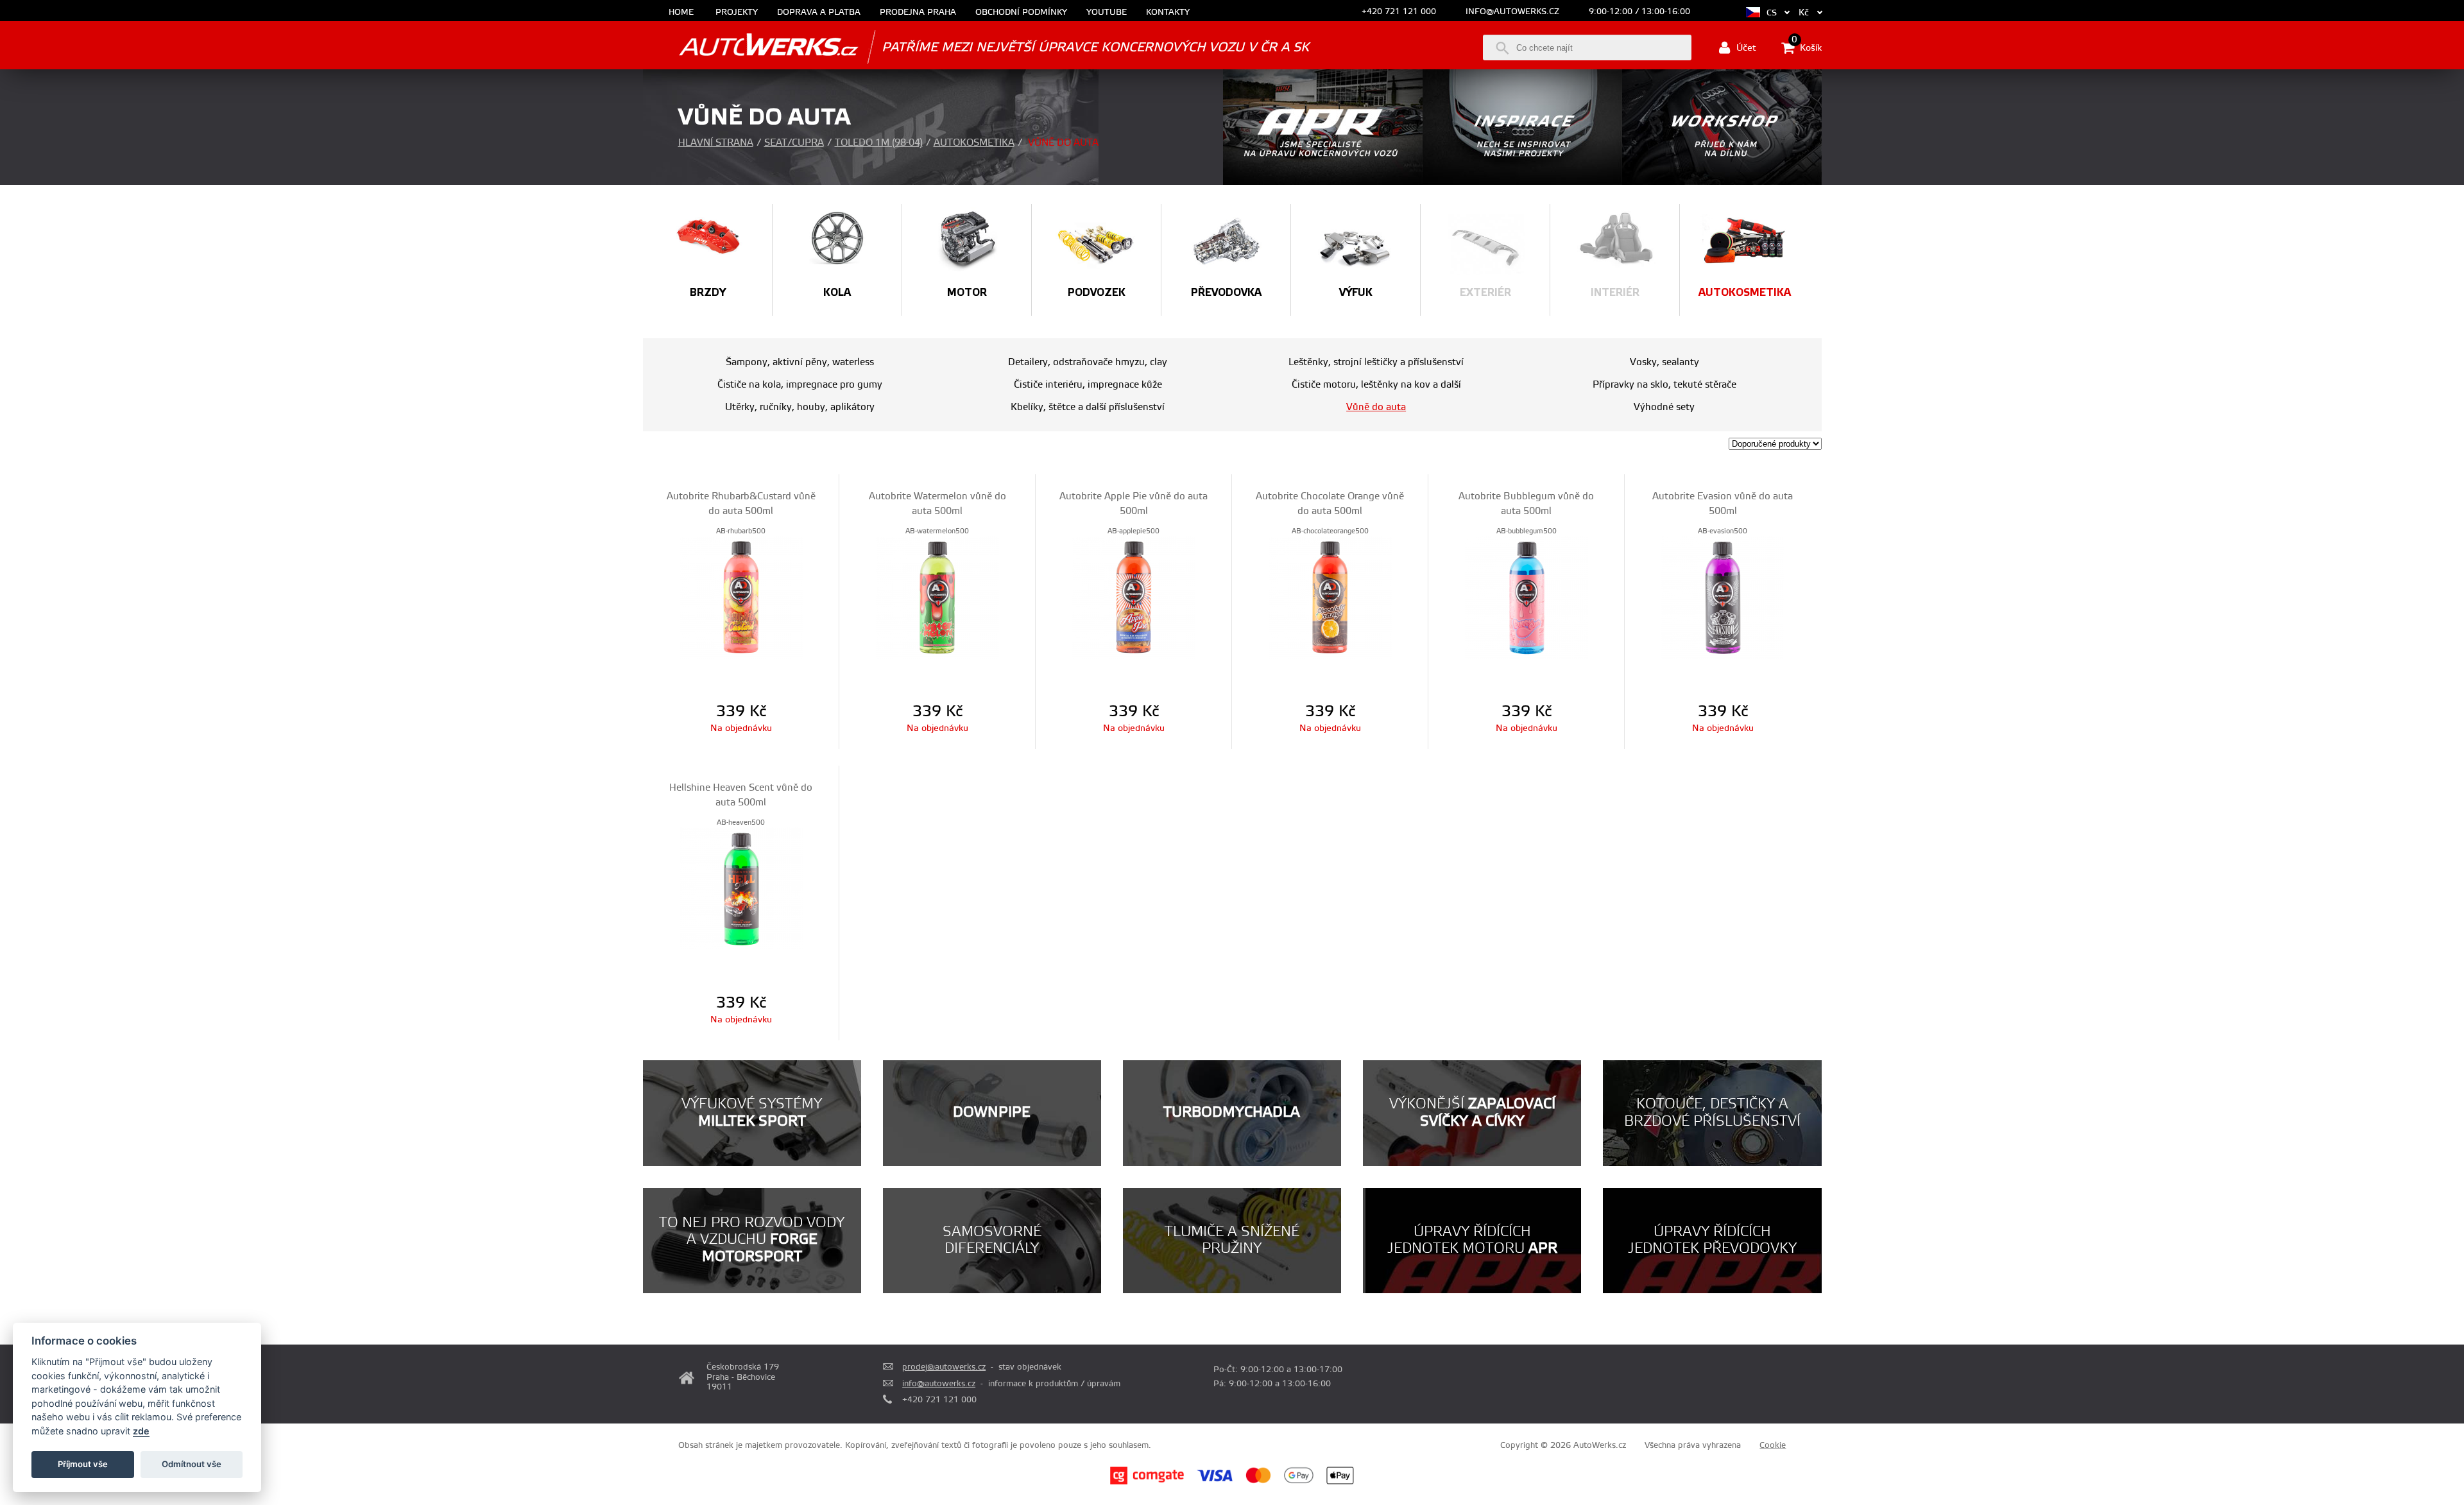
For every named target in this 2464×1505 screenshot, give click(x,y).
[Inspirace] (1522, 182)
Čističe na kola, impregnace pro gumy (800, 385)
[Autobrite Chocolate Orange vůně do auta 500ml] (1330, 597)
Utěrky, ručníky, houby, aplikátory (800, 407)
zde (141, 1431)
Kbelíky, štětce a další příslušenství (1088, 407)
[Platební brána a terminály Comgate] (1147, 1483)
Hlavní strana (716, 143)
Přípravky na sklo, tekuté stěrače (1664, 385)
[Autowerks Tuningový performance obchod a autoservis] (751, 47)
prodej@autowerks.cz (944, 1367)
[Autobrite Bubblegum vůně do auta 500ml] (1526, 597)
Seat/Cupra (794, 143)
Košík (1807, 47)
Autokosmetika (974, 143)
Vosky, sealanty (1664, 362)
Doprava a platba (819, 13)
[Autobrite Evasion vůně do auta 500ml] (1723, 597)
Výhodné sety (1664, 407)
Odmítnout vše (192, 1464)
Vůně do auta (1376, 407)
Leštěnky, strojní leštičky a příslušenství (1376, 362)
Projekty (737, 13)
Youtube (1107, 13)
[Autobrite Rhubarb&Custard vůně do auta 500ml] (741, 597)
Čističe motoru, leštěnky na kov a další (1376, 385)
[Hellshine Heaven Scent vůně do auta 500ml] (741, 888)
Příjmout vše (83, 1464)
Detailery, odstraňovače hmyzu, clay (1088, 362)
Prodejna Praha (918, 13)
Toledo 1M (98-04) (879, 143)
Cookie (1773, 1445)
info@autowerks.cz (1512, 12)
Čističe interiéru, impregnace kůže (1088, 385)
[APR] (1323, 182)
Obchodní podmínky (1021, 13)
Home (681, 13)
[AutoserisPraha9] (1722, 182)
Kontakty (1168, 13)
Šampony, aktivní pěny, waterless (800, 362)
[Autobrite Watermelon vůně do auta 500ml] (937, 597)
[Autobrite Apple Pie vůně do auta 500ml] (1134, 597)
